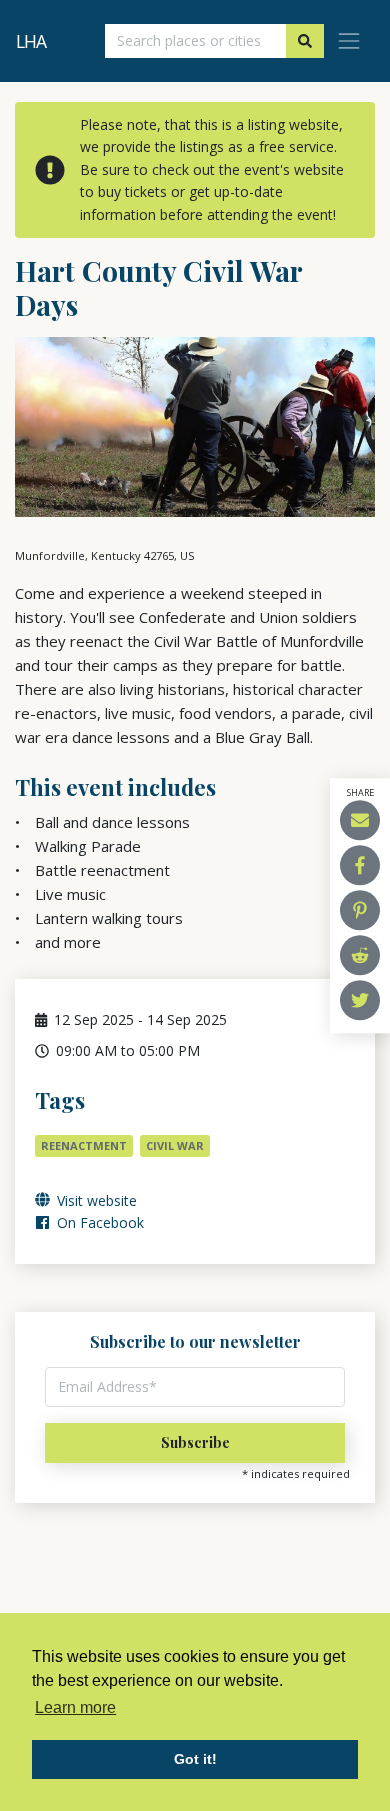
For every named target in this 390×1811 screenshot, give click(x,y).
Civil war (175, 1145)
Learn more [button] (75, 1707)
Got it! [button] (195, 1759)
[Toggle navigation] (349, 41)
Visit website (95, 1200)
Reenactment (84, 1145)
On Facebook (98, 1222)
